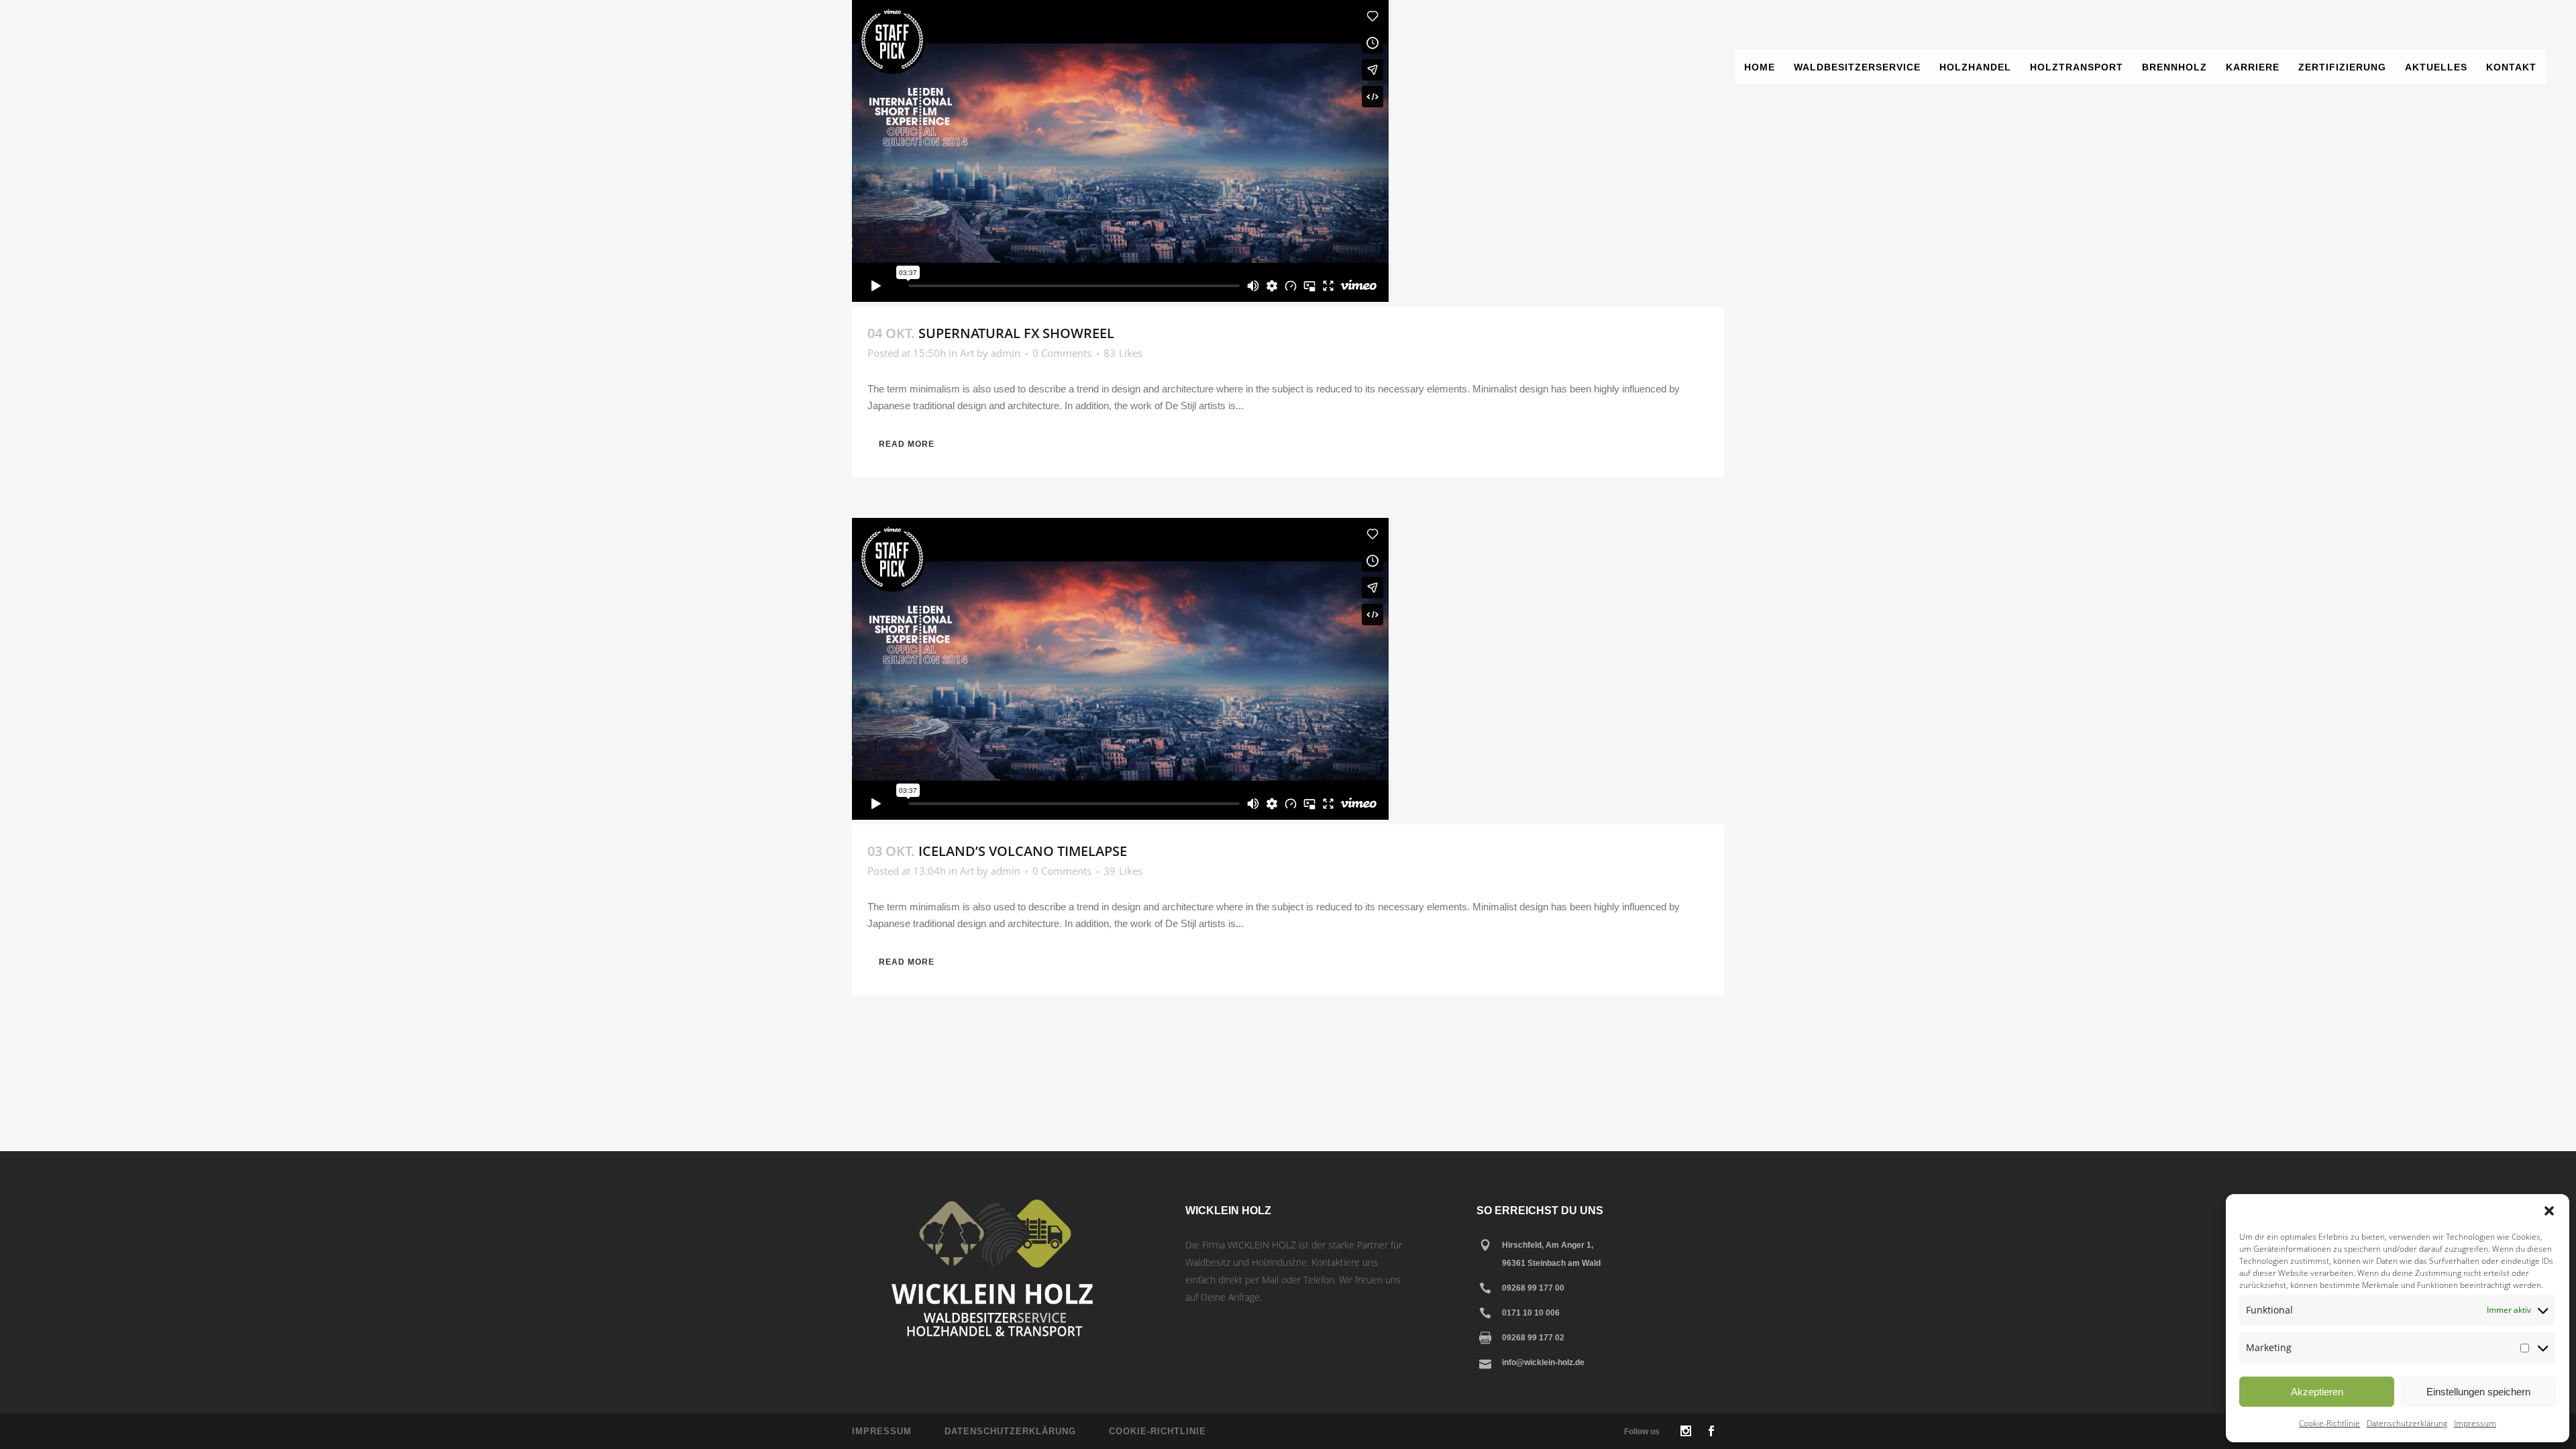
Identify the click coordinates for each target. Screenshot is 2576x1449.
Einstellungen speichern (2478, 1392)
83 (1123, 353)
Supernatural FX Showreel (1016, 333)
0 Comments (1062, 353)
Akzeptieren (2317, 1392)
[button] (2549, 1211)
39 (1123, 871)
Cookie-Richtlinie (2329, 1423)
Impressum (2475, 1423)
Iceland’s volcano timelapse (1023, 851)
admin (1006, 353)
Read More (907, 444)
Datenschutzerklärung (2407, 1423)
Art (967, 353)
